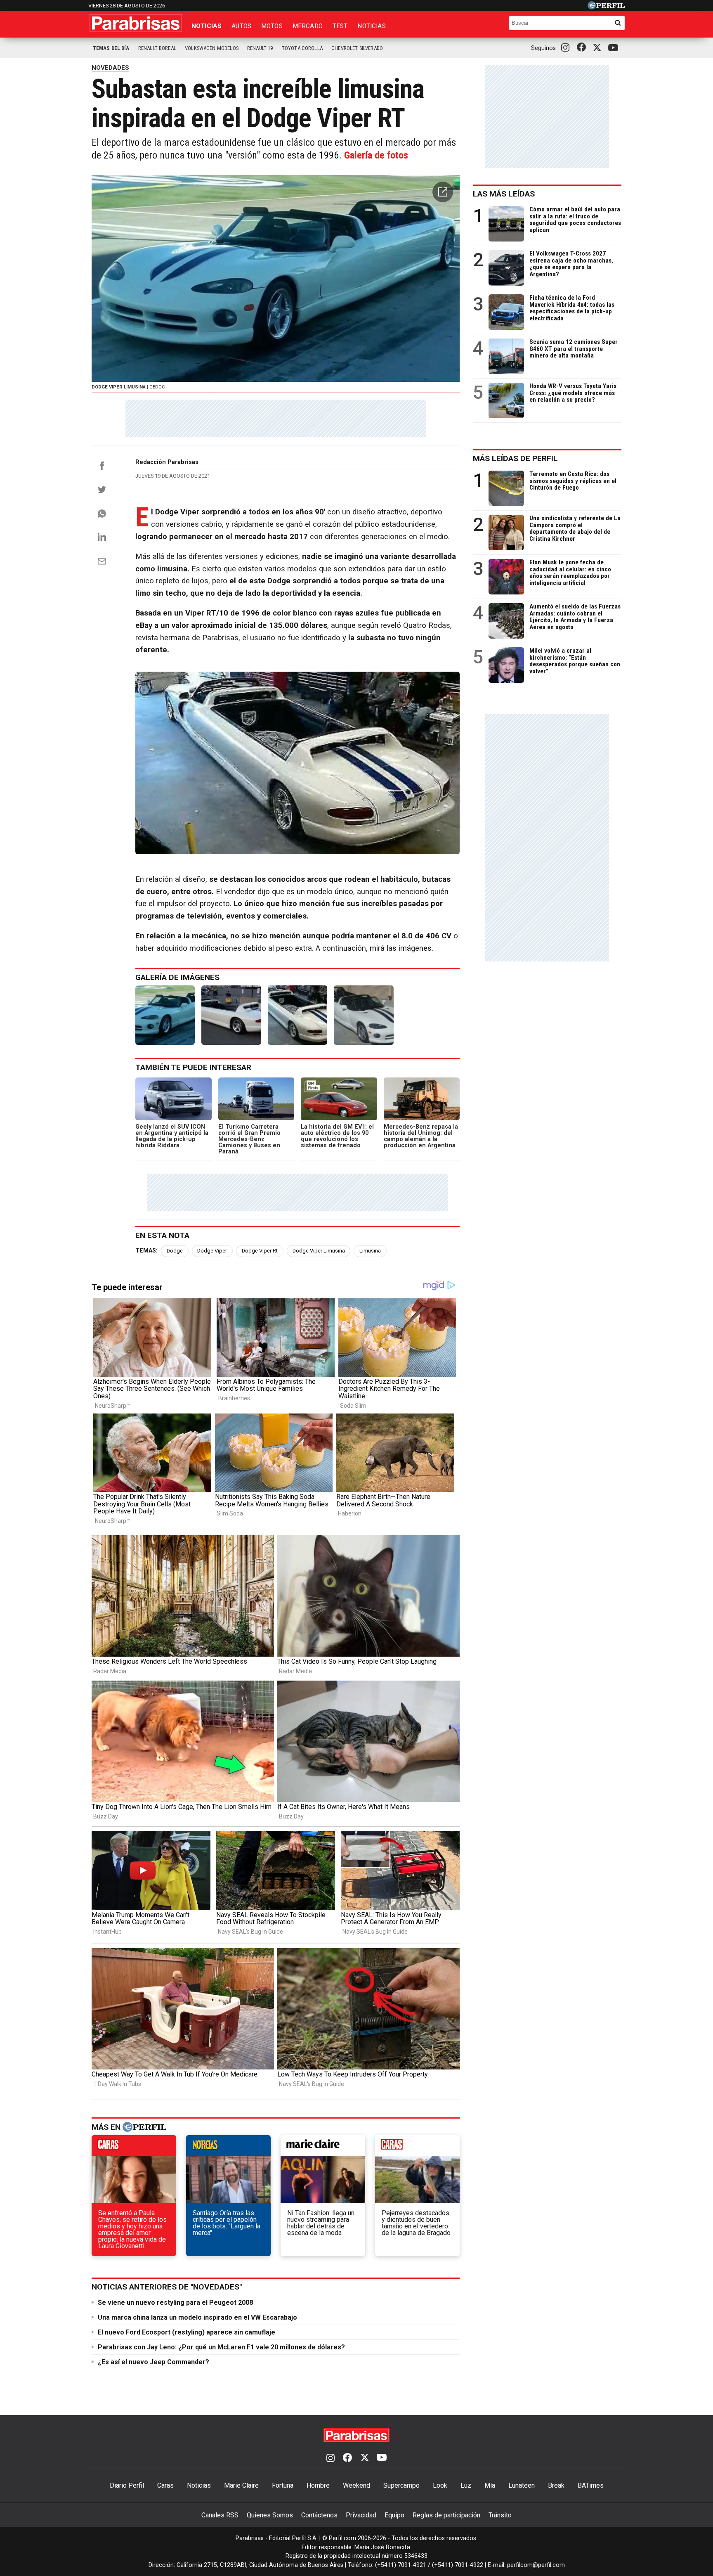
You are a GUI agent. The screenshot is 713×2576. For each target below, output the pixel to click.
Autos (241, 26)
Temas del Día (111, 48)
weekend (417, 2147)
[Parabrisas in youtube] (614, 48)
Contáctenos (319, 2515)
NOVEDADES (110, 68)
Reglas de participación (446, 2515)
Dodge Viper (212, 1251)
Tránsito (500, 2515)
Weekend (356, 2485)
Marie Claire (241, 2485)
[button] (443, 192)
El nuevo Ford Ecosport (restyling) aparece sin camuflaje (187, 2332)
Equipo (394, 2515)
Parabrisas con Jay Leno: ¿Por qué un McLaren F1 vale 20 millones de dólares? (221, 2347)
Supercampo (401, 2485)
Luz (466, 2485)
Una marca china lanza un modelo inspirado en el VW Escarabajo (197, 2317)
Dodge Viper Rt (260, 1251)
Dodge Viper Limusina (319, 1251)
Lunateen (522, 2485)
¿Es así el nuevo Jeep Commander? (153, 2362)
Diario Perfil (127, 2485)
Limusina (370, 1251)
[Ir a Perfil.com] (606, 7)
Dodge (175, 1251)
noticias (228, 2147)
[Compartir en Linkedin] (102, 537)
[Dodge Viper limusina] (165, 1015)
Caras (165, 2485)
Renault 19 (260, 48)
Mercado (308, 26)
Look (440, 2485)
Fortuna (283, 2485)
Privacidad (361, 2515)
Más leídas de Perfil (515, 458)
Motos (272, 26)
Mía (490, 2485)
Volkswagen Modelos (212, 48)
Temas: (146, 1251)
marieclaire (323, 2147)
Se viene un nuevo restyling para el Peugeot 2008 (175, 2303)
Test (340, 26)
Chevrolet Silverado (357, 48)
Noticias (207, 26)
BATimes (591, 2485)
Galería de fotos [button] (376, 155)
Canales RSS (220, 2515)
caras (134, 2147)
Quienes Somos (270, 2515)
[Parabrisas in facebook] (583, 48)
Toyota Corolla (302, 48)
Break (556, 2485)
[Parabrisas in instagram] (567, 48)
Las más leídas (504, 194)
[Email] (102, 561)
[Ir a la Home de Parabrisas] (136, 23)
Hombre (318, 2485)
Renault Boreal (157, 48)
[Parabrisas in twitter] (599, 48)
